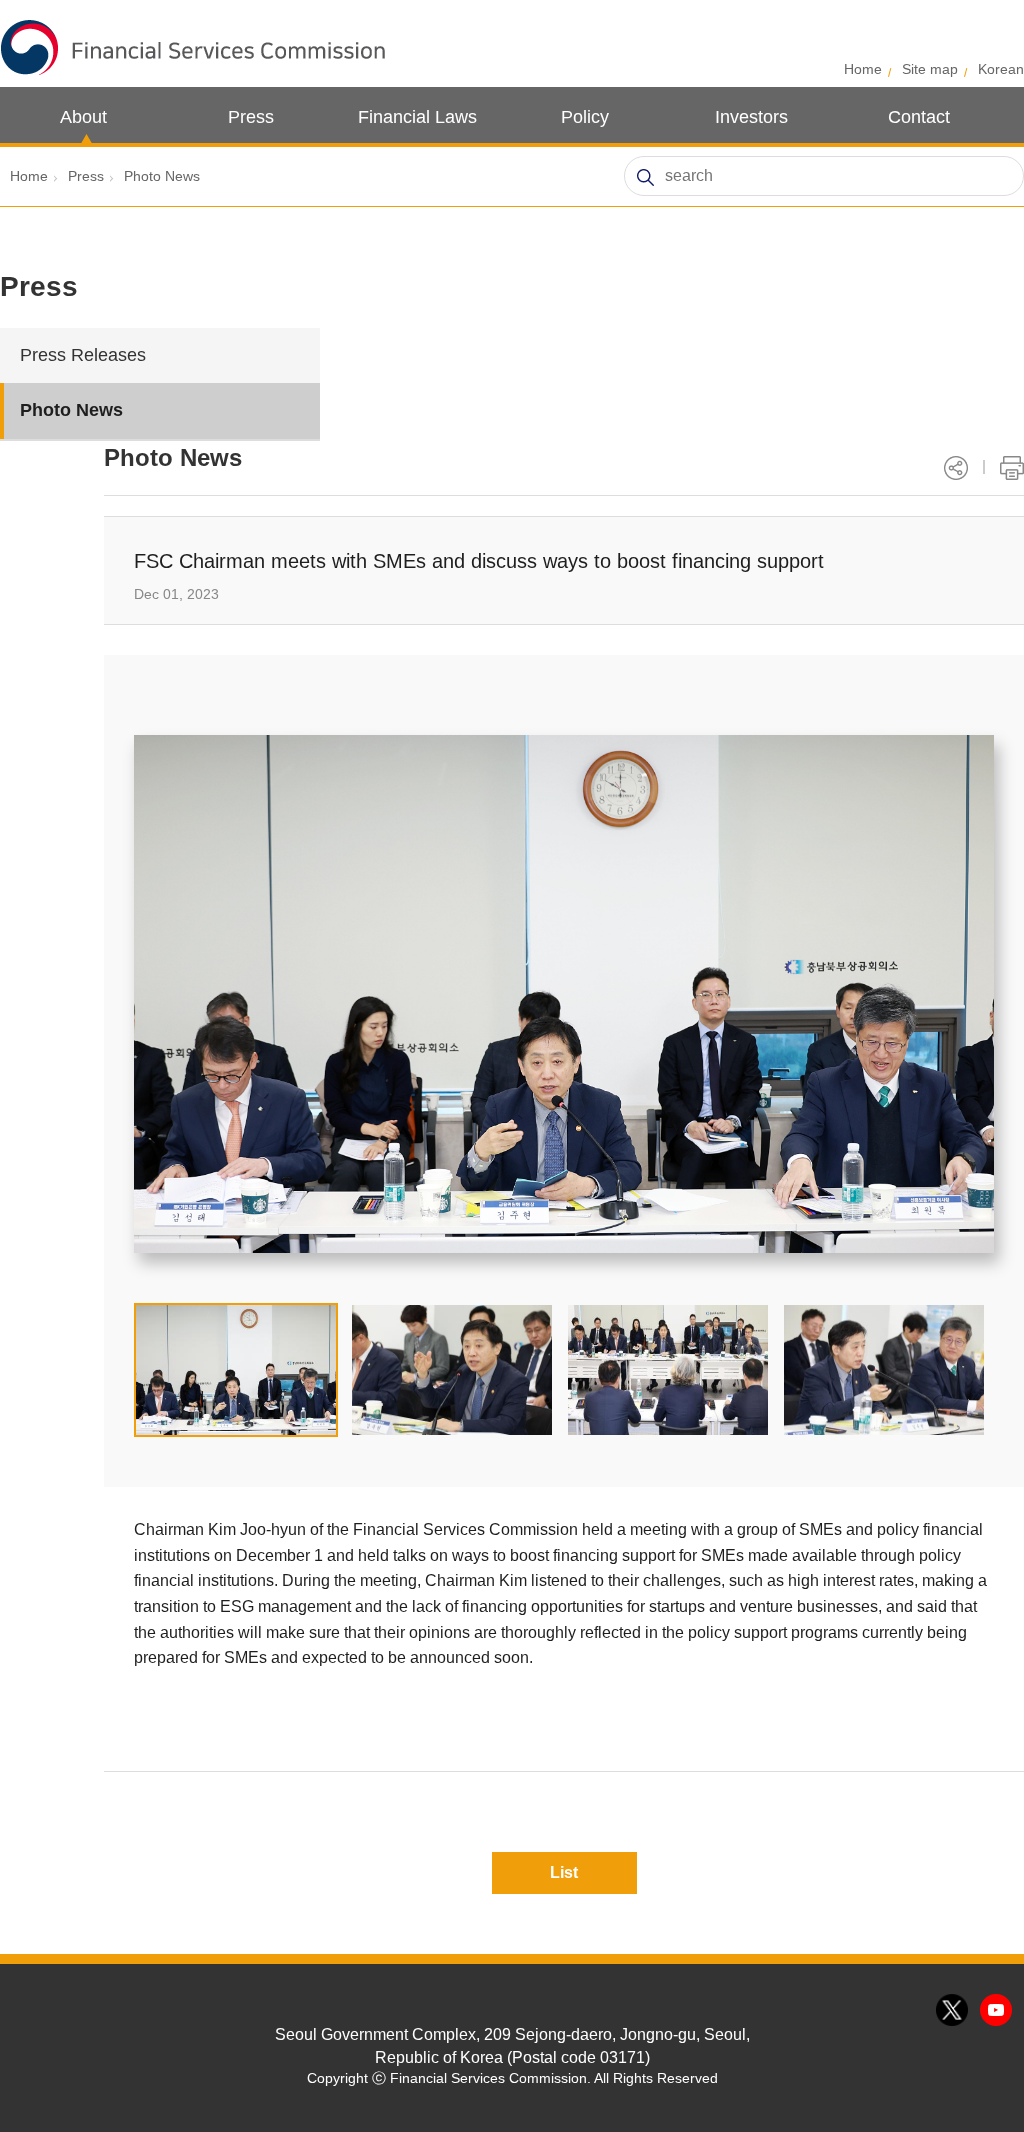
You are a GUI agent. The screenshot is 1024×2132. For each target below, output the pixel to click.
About (83, 117)
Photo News (162, 176)
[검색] (645, 177)
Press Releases (83, 355)
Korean (1001, 69)
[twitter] (953, 2011)
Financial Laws (417, 117)
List (564, 1872)
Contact (919, 117)
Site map (930, 69)
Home (863, 69)
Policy (585, 117)
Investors (751, 117)
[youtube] (997, 2011)
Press (251, 117)
